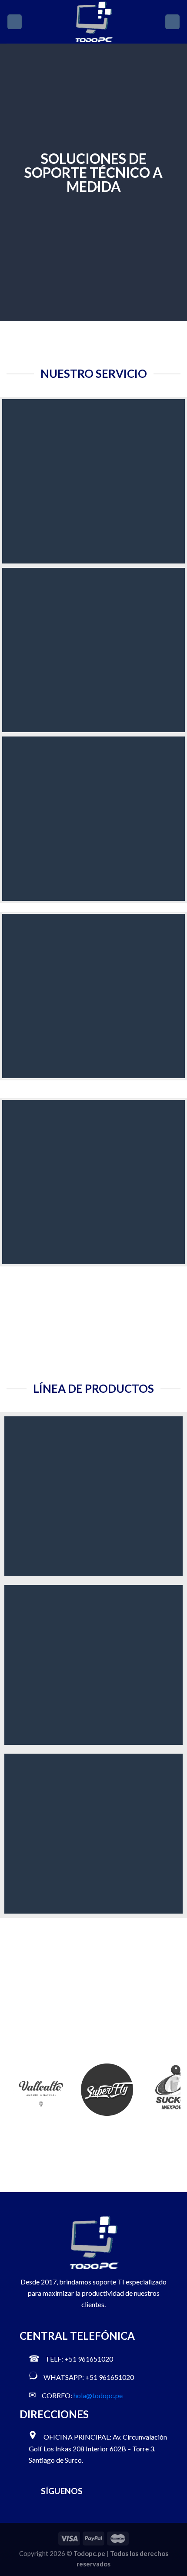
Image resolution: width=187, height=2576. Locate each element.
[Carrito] (172, 22)
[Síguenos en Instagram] (109, 2491)
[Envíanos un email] (124, 2491)
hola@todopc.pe (98, 2395)
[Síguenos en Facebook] (95, 2491)
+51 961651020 (89, 2359)
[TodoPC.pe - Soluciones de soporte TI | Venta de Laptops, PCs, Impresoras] (94, 22)
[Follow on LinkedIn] (139, 2491)
